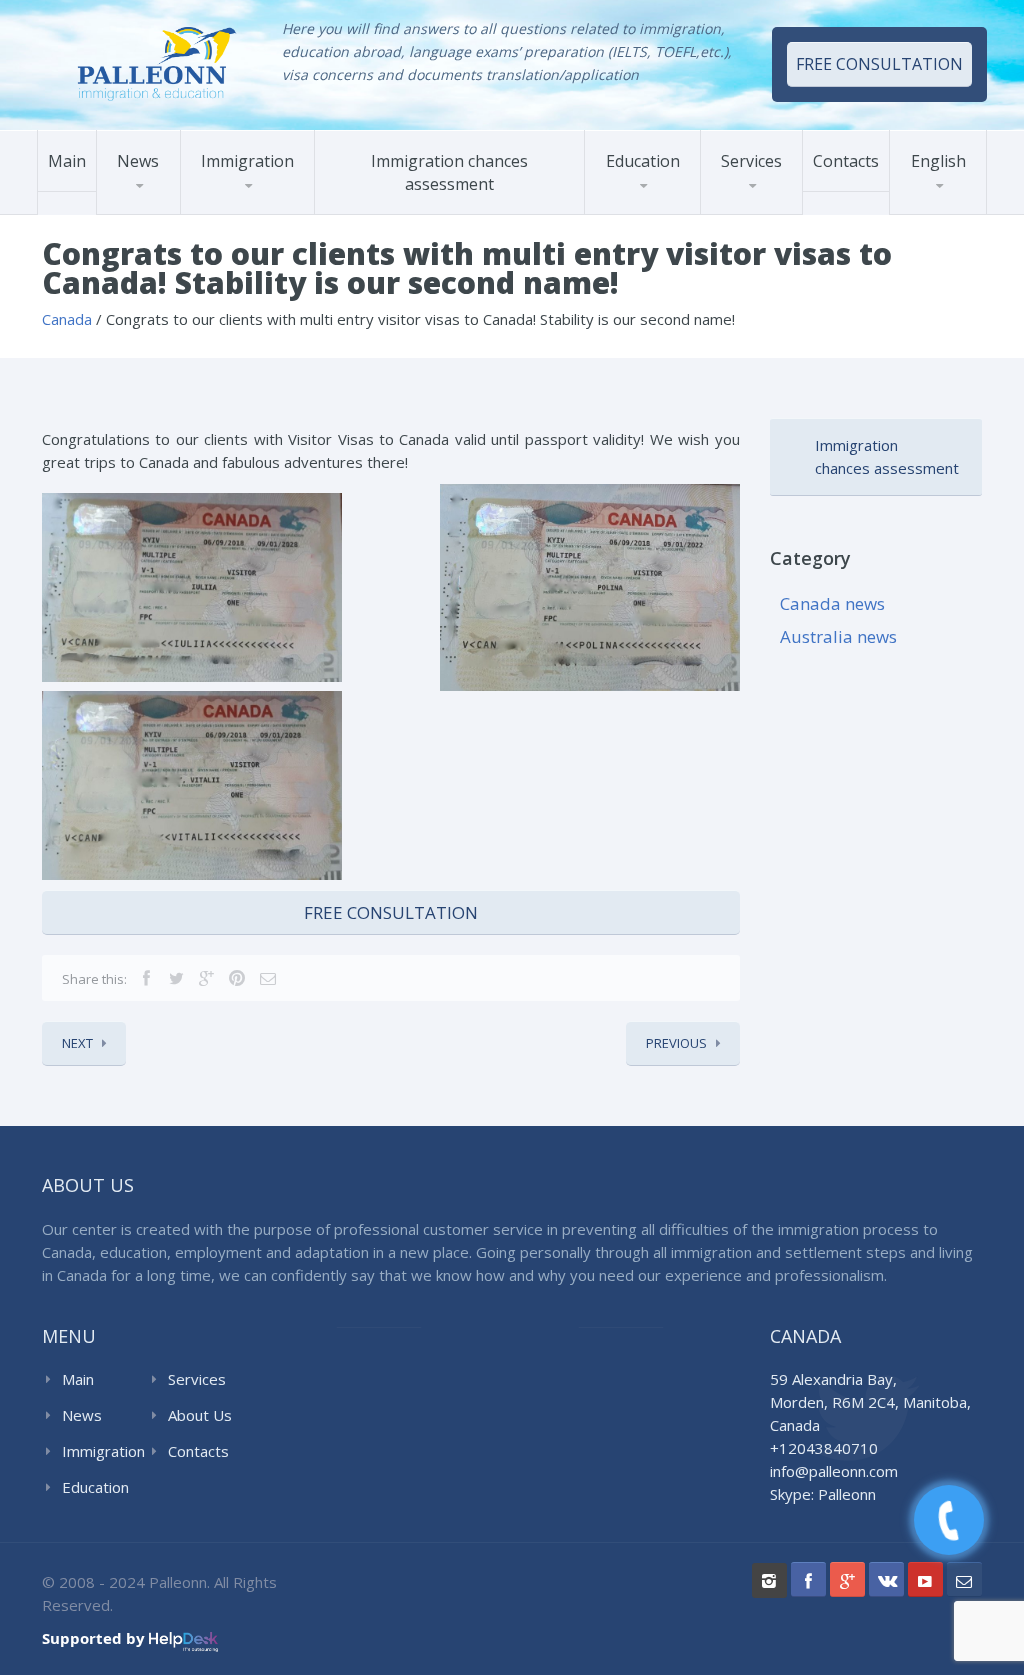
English (938, 161)
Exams (628, 214)
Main (67, 161)
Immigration (247, 161)
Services (751, 161)
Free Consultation (391, 912)
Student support (775, 209)
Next (77, 1043)
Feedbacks (757, 207)
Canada (226, 214)
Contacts (846, 161)
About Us (200, 1415)
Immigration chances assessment (449, 172)
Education (643, 161)
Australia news (838, 636)
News (138, 161)
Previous (676, 1043)
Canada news (832, 603)
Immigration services (793, 214)
